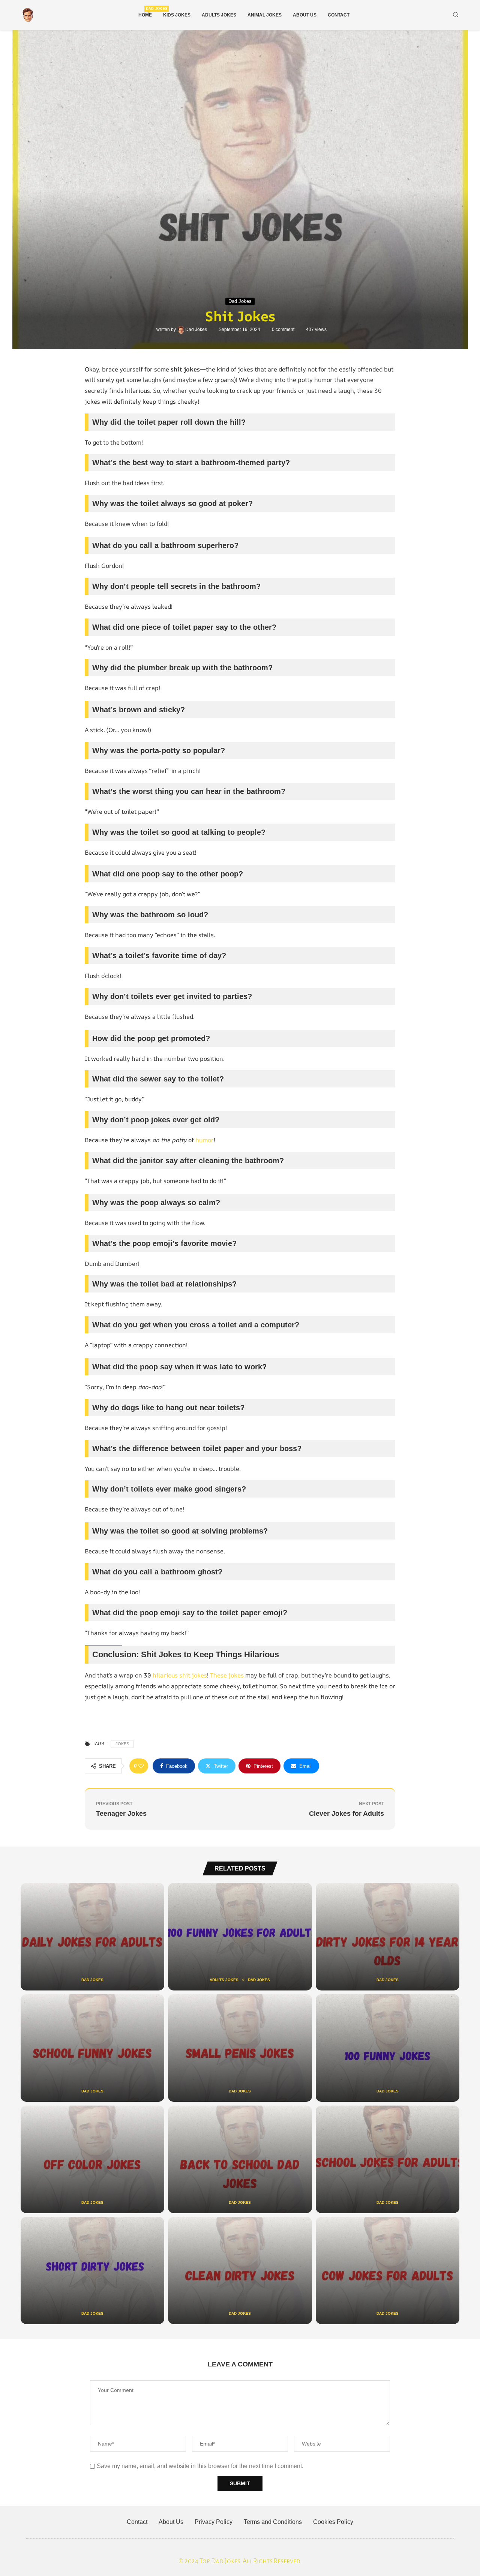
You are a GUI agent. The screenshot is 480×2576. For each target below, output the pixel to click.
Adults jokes (219, 15)
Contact (339, 15)
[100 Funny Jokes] (388, 2048)
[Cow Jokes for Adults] (388, 2271)
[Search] (456, 15)
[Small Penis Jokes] (240, 2048)
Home (145, 12)
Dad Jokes (197, 329)
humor (205, 1140)
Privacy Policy (214, 2522)
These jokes (227, 1675)
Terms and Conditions (273, 2522)
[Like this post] (141, 1766)
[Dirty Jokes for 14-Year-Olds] (388, 1937)
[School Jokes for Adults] (388, 2159)
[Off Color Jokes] (92, 2159)
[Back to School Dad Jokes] (240, 2159)
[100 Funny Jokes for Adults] (240, 1937)
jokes (122, 1744)
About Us (305, 15)
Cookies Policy (333, 2522)
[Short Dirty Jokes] (92, 2271)
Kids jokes (177, 15)
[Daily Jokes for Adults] (92, 1937)
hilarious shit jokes (180, 1675)
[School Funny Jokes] (92, 2048)
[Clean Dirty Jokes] (240, 2271)
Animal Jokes (265, 15)
